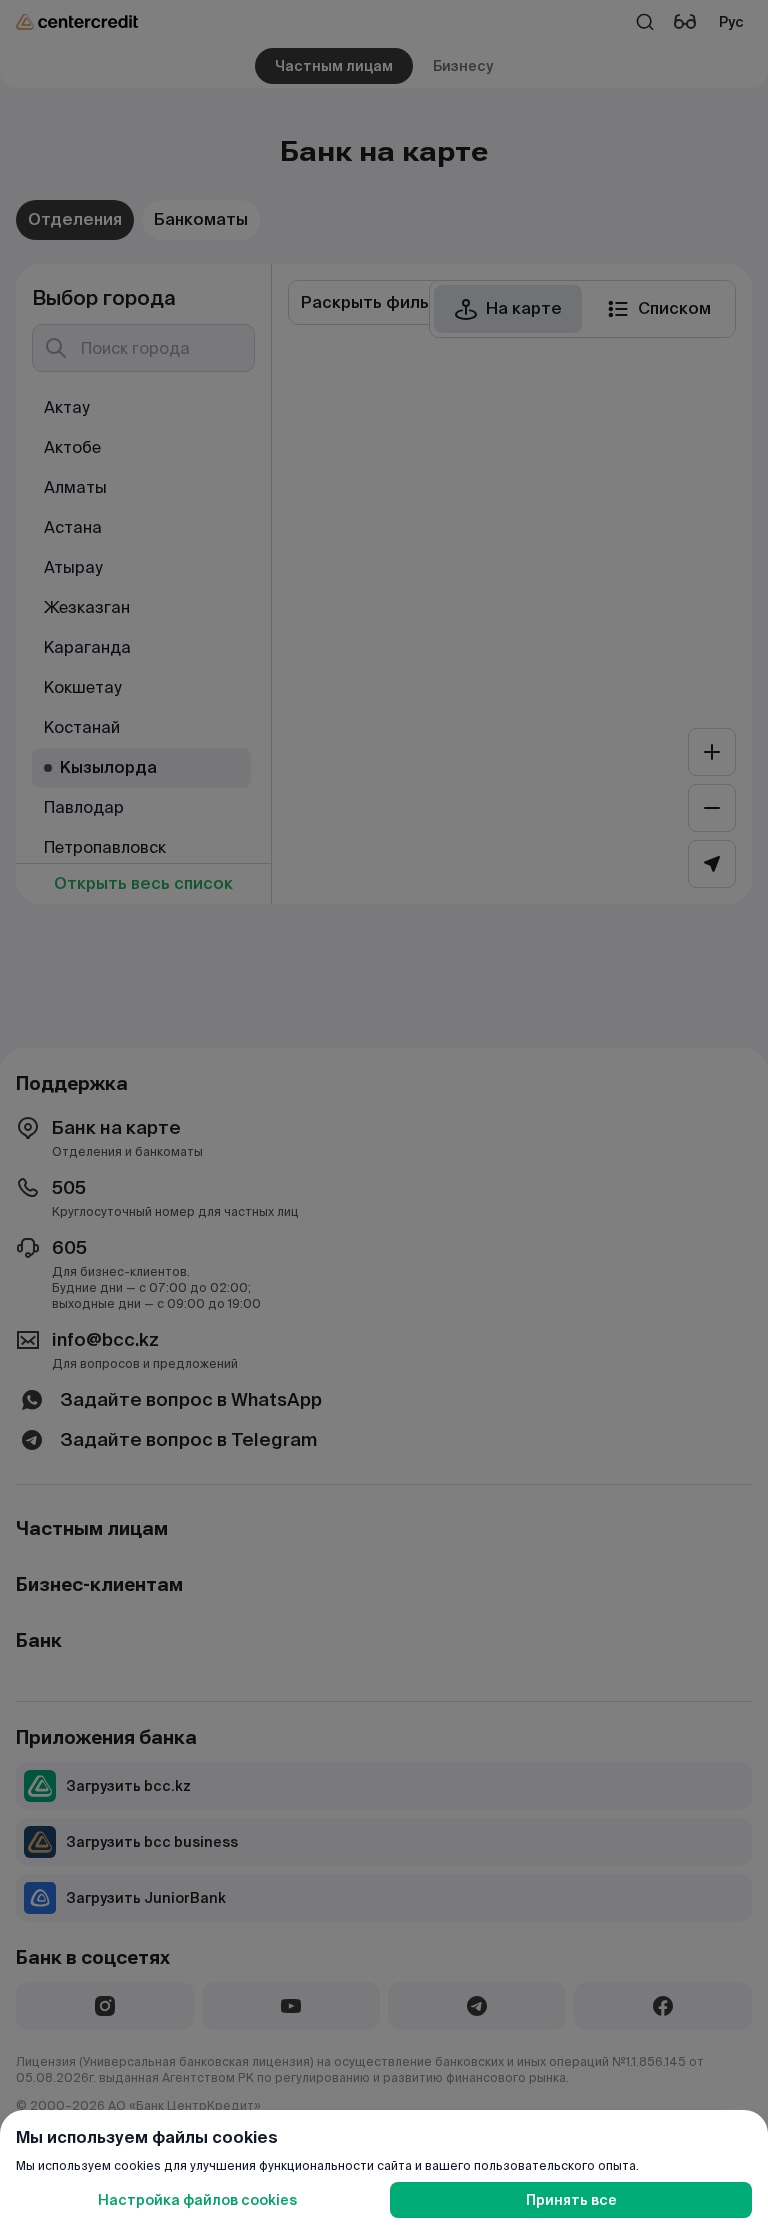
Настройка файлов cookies (197, 2200)
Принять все (571, 2200)
